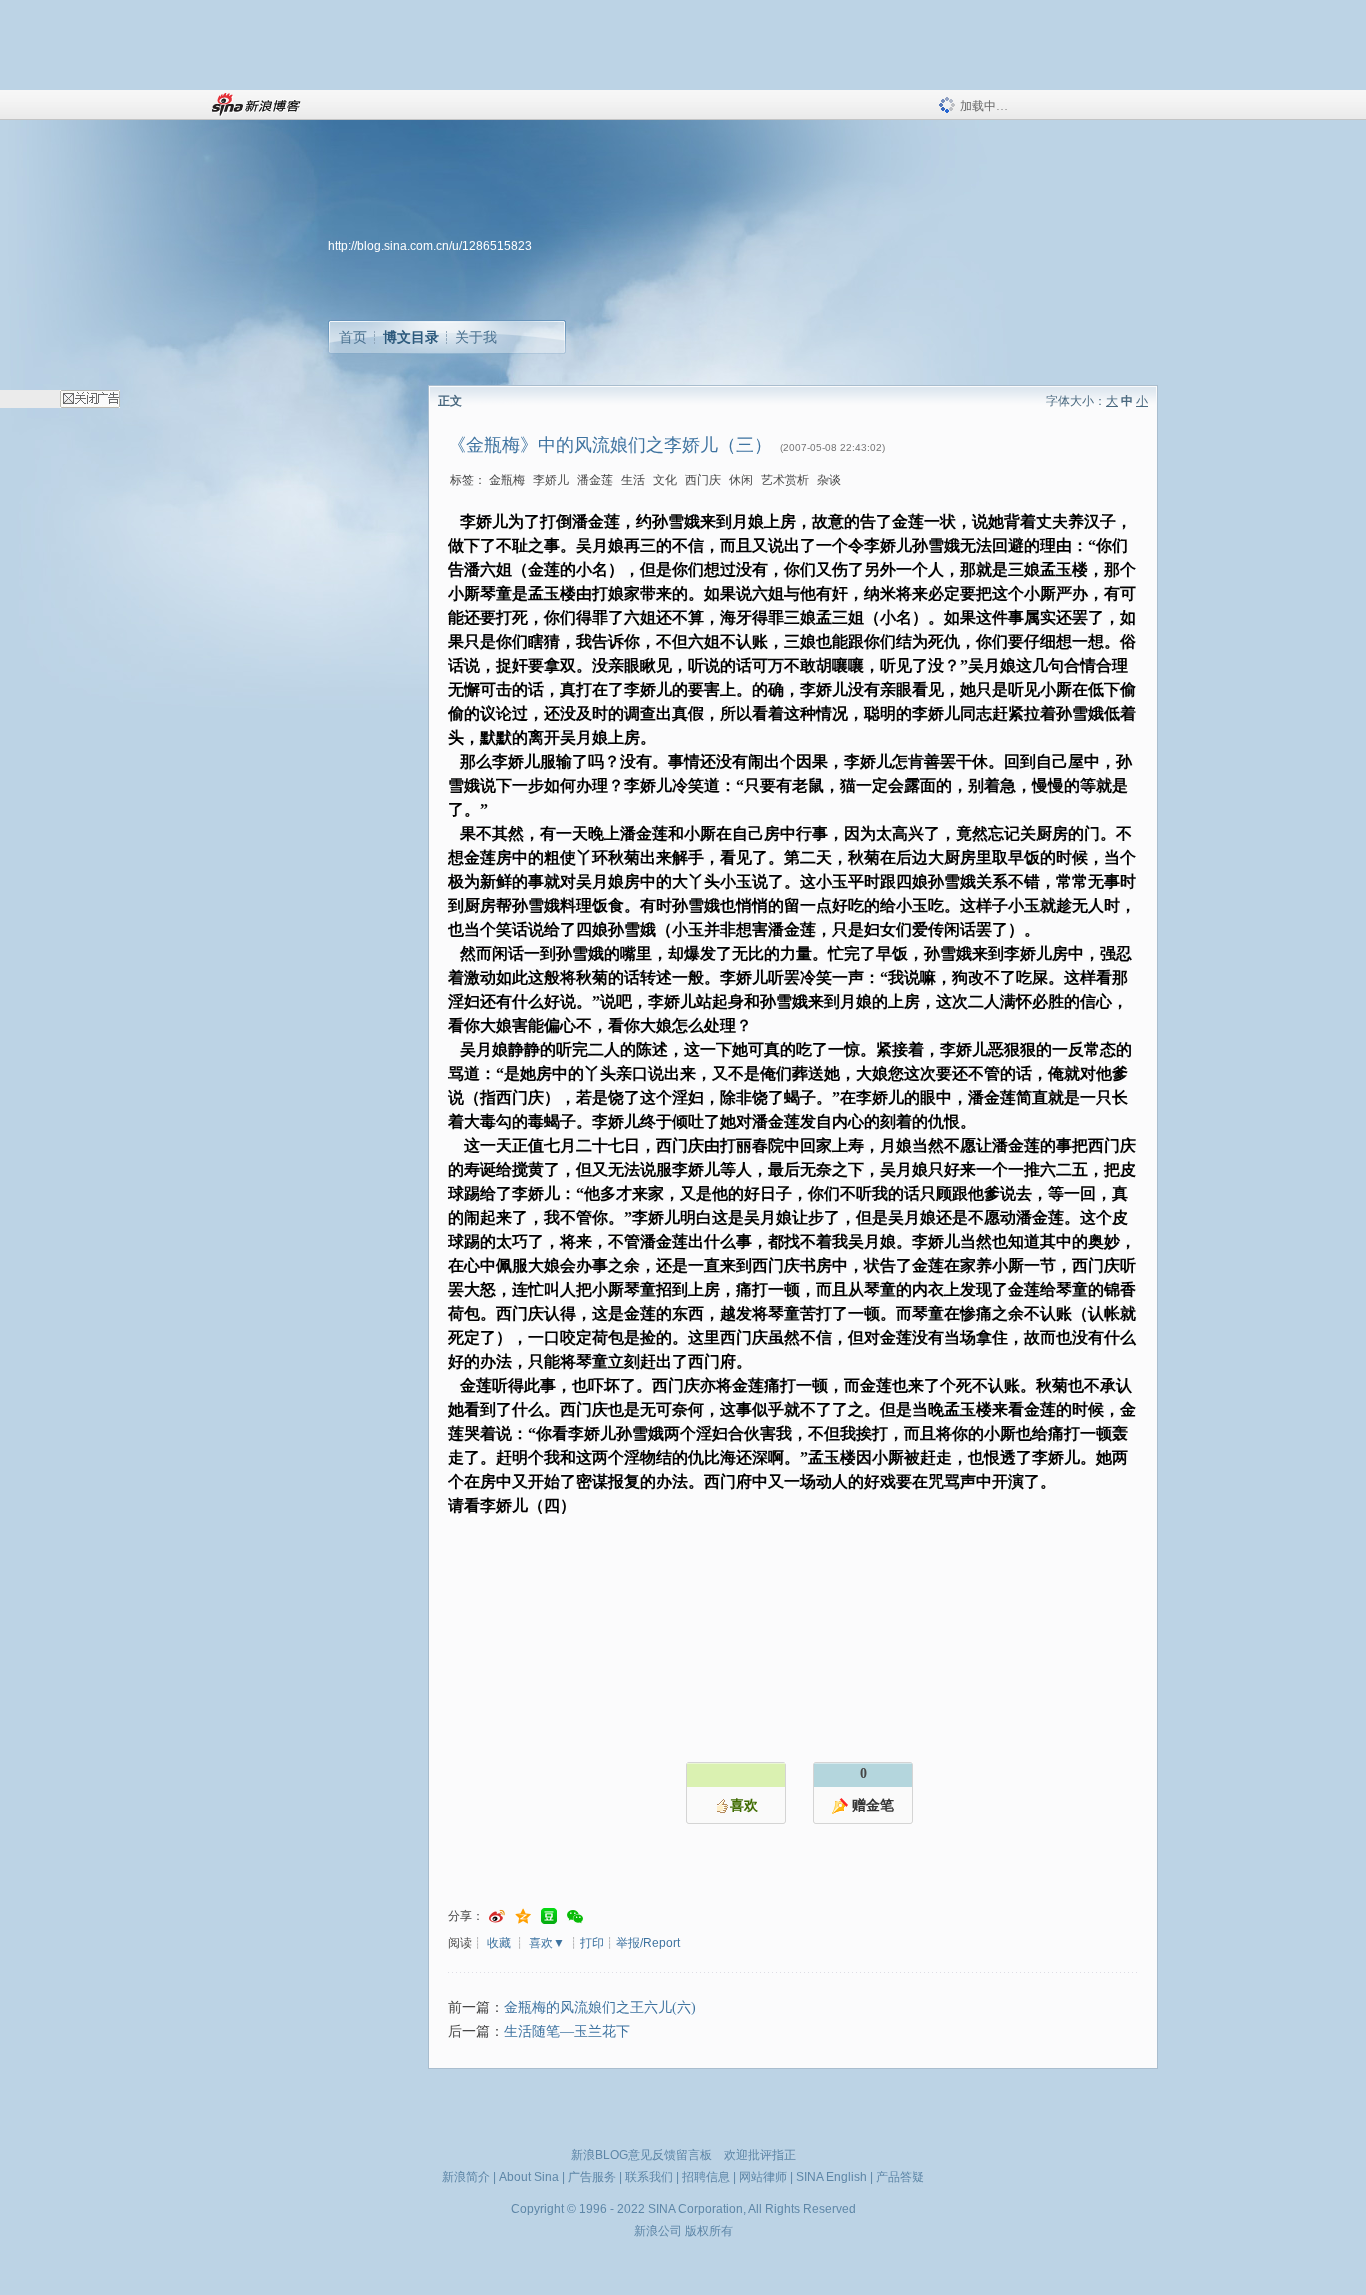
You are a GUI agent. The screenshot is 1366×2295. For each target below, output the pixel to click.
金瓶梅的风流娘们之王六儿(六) (600, 2007)
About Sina (529, 2177)
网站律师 (763, 2177)
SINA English (831, 2177)
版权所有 (709, 2231)
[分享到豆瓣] (549, 1916)
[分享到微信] (575, 1916)
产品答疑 (900, 2177)
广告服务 (592, 2177)
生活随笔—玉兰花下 (567, 2031)
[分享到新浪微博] (497, 1916)
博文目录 (411, 337)
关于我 (476, 337)
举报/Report (648, 1943)
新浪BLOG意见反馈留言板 (641, 2155)
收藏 (499, 1943)
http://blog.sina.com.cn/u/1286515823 (430, 246)
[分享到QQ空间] (523, 1916)
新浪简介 (466, 2177)
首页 (353, 337)
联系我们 (649, 2177)
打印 (592, 1943)
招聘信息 (706, 2177)
